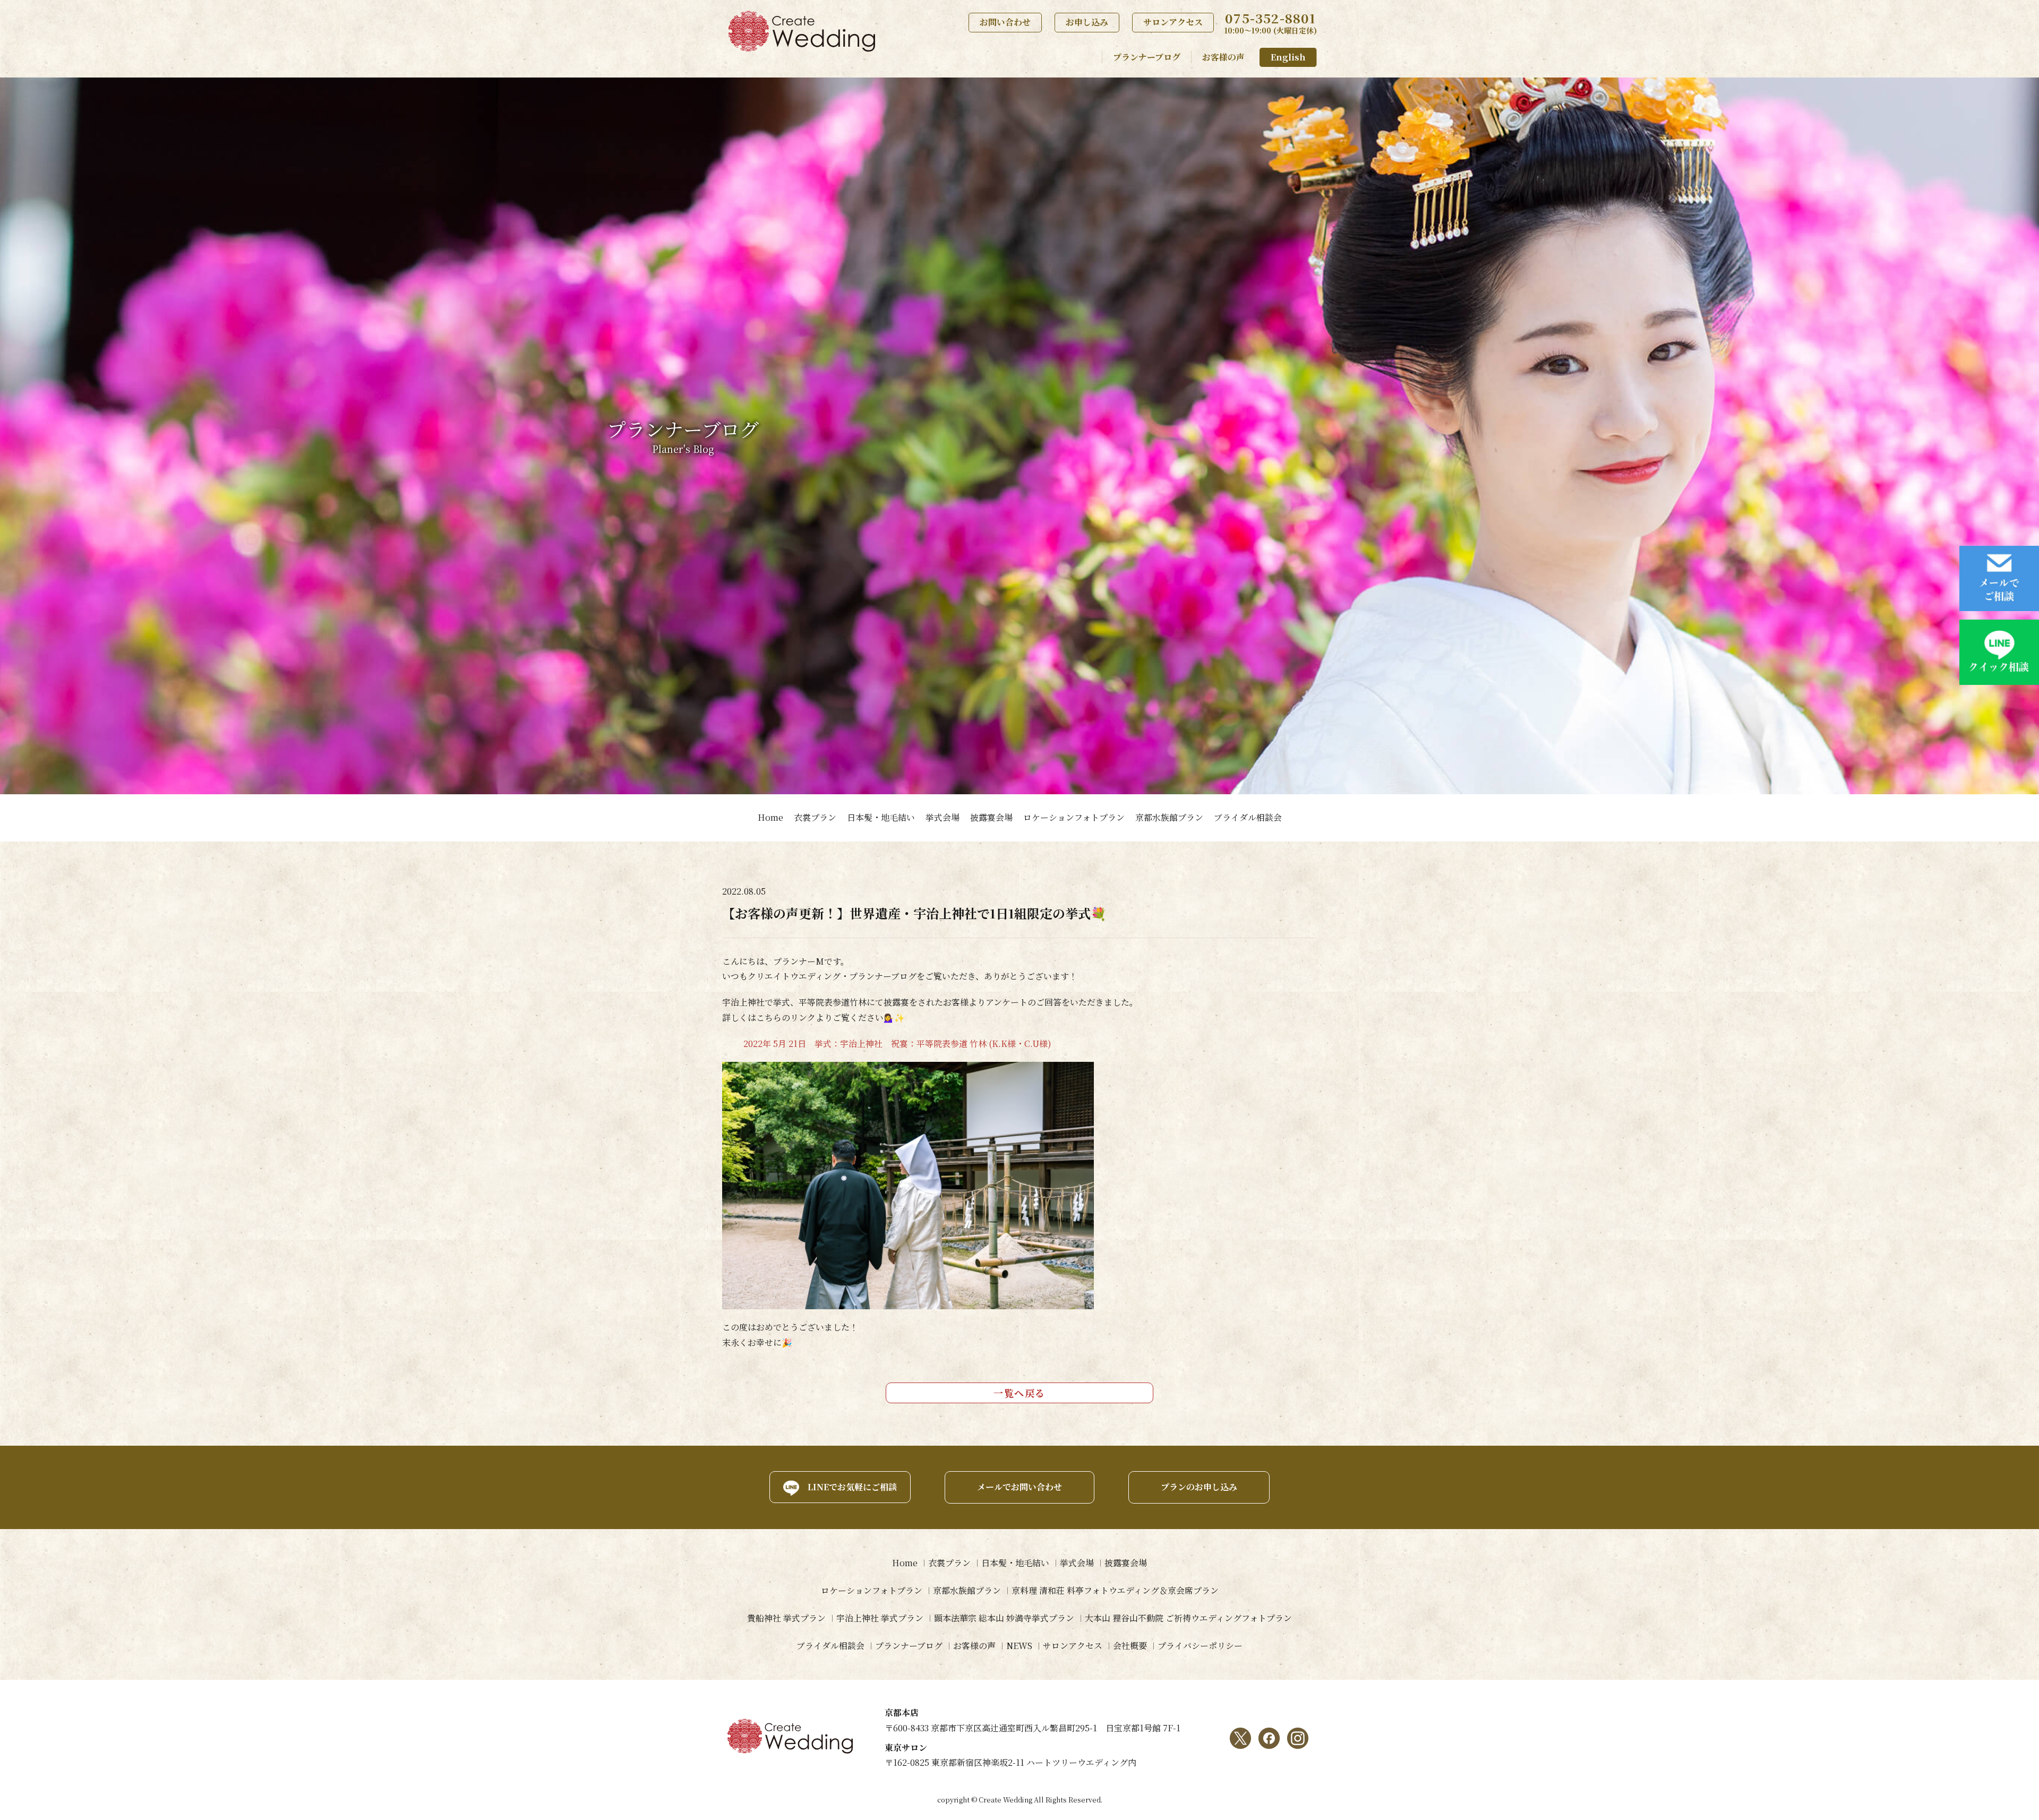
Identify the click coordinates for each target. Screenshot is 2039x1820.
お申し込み (1087, 22)
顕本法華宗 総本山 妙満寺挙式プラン (1004, 1618)
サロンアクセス (1173, 22)
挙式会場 (943, 817)
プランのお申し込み (1199, 1487)
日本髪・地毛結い (881, 817)
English (1288, 57)
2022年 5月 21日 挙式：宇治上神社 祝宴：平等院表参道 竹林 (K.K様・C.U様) (897, 1044)
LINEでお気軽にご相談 (852, 1487)
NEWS (1019, 1646)
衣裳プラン (815, 817)
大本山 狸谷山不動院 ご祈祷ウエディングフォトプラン (1188, 1618)
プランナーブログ (1147, 57)
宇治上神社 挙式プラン (880, 1618)
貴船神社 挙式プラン (786, 1618)
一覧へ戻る (1019, 1393)
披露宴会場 (991, 817)
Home (770, 817)
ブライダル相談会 (1248, 817)
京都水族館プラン (1169, 817)
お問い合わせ (1005, 22)
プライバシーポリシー (1200, 1646)
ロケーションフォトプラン (1074, 817)
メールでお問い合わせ (1019, 1487)
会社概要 (1130, 1646)
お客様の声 (1223, 57)
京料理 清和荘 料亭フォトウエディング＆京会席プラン (1115, 1590)
